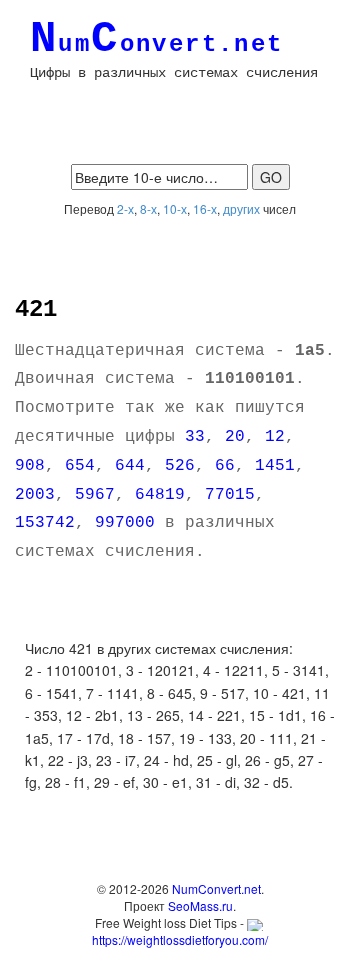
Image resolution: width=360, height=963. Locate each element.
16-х (205, 208)
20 (235, 437)
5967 (95, 495)
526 (180, 466)
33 (195, 437)
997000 (125, 523)
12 (275, 437)
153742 (45, 523)
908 (30, 466)
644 (130, 466)
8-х (148, 208)
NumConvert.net (216, 888)
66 (225, 466)
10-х (175, 208)
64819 (160, 495)
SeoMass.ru (200, 905)
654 (80, 466)
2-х (125, 208)
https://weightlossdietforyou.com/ (180, 939)
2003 (35, 495)
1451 (275, 466)
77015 (230, 495)
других (241, 208)
